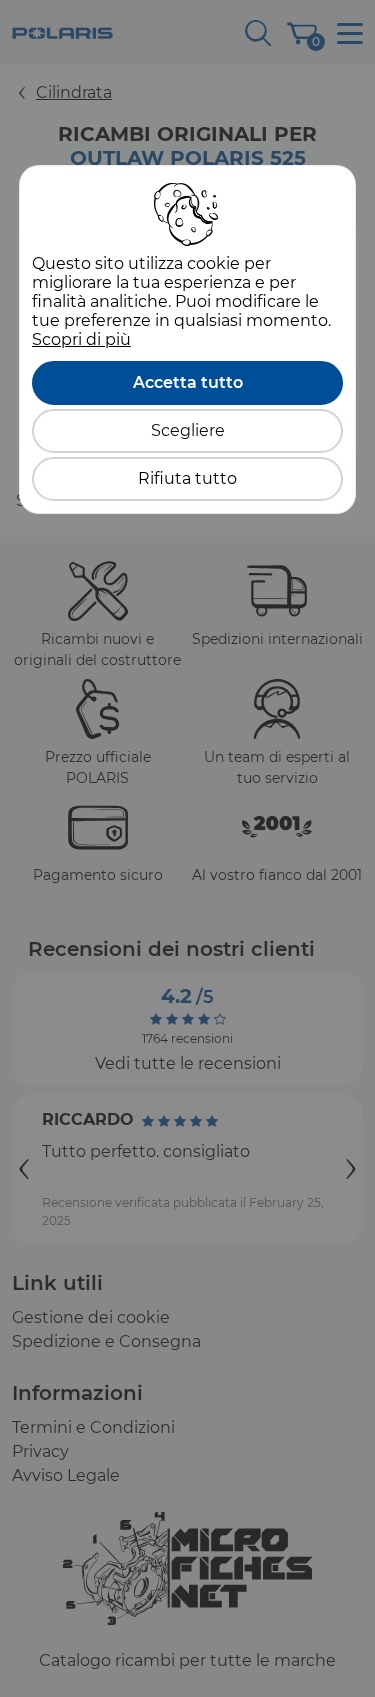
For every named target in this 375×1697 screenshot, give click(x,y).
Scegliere (188, 430)
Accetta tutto (188, 382)
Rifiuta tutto (187, 478)
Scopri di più (81, 339)
